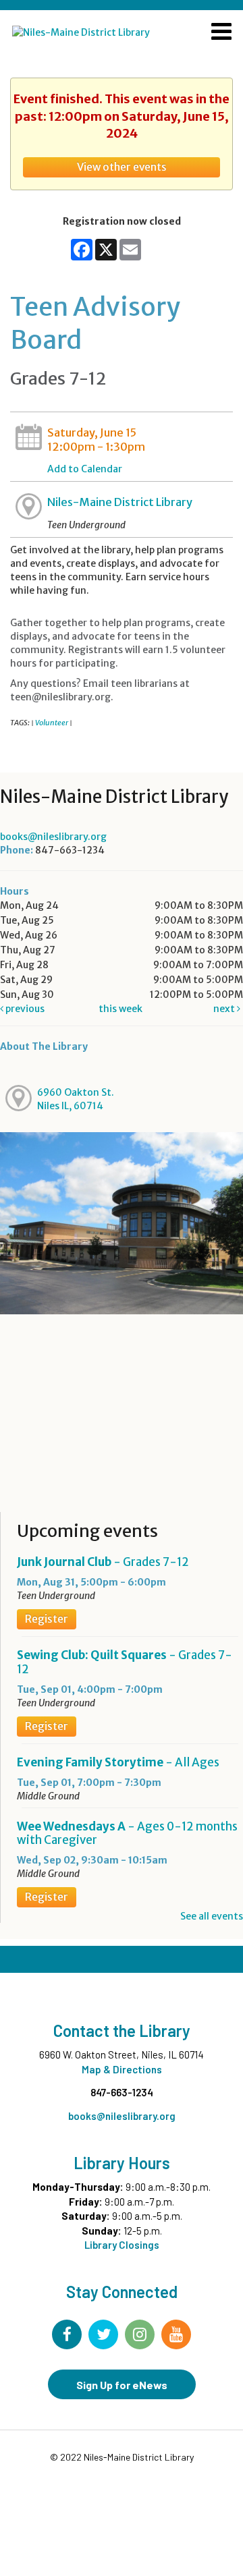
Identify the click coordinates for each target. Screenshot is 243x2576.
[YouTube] (176, 2334)
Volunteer (52, 723)
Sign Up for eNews (122, 2385)
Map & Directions (122, 2069)
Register (47, 1619)
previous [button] (24, 1009)
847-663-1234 (122, 2092)
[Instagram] (140, 2334)
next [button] (225, 1009)
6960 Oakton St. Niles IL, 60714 (76, 1099)
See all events (212, 1916)
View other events (122, 167)
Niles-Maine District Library (120, 502)
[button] (221, 33)
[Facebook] (67, 2334)
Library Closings (122, 2245)
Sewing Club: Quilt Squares (125, 1662)
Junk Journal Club (103, 1562)
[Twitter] (103, 2334)
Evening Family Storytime (118, 1762)
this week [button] (120, 1009)
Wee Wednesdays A (127, 1833)
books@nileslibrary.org (53, 837)
